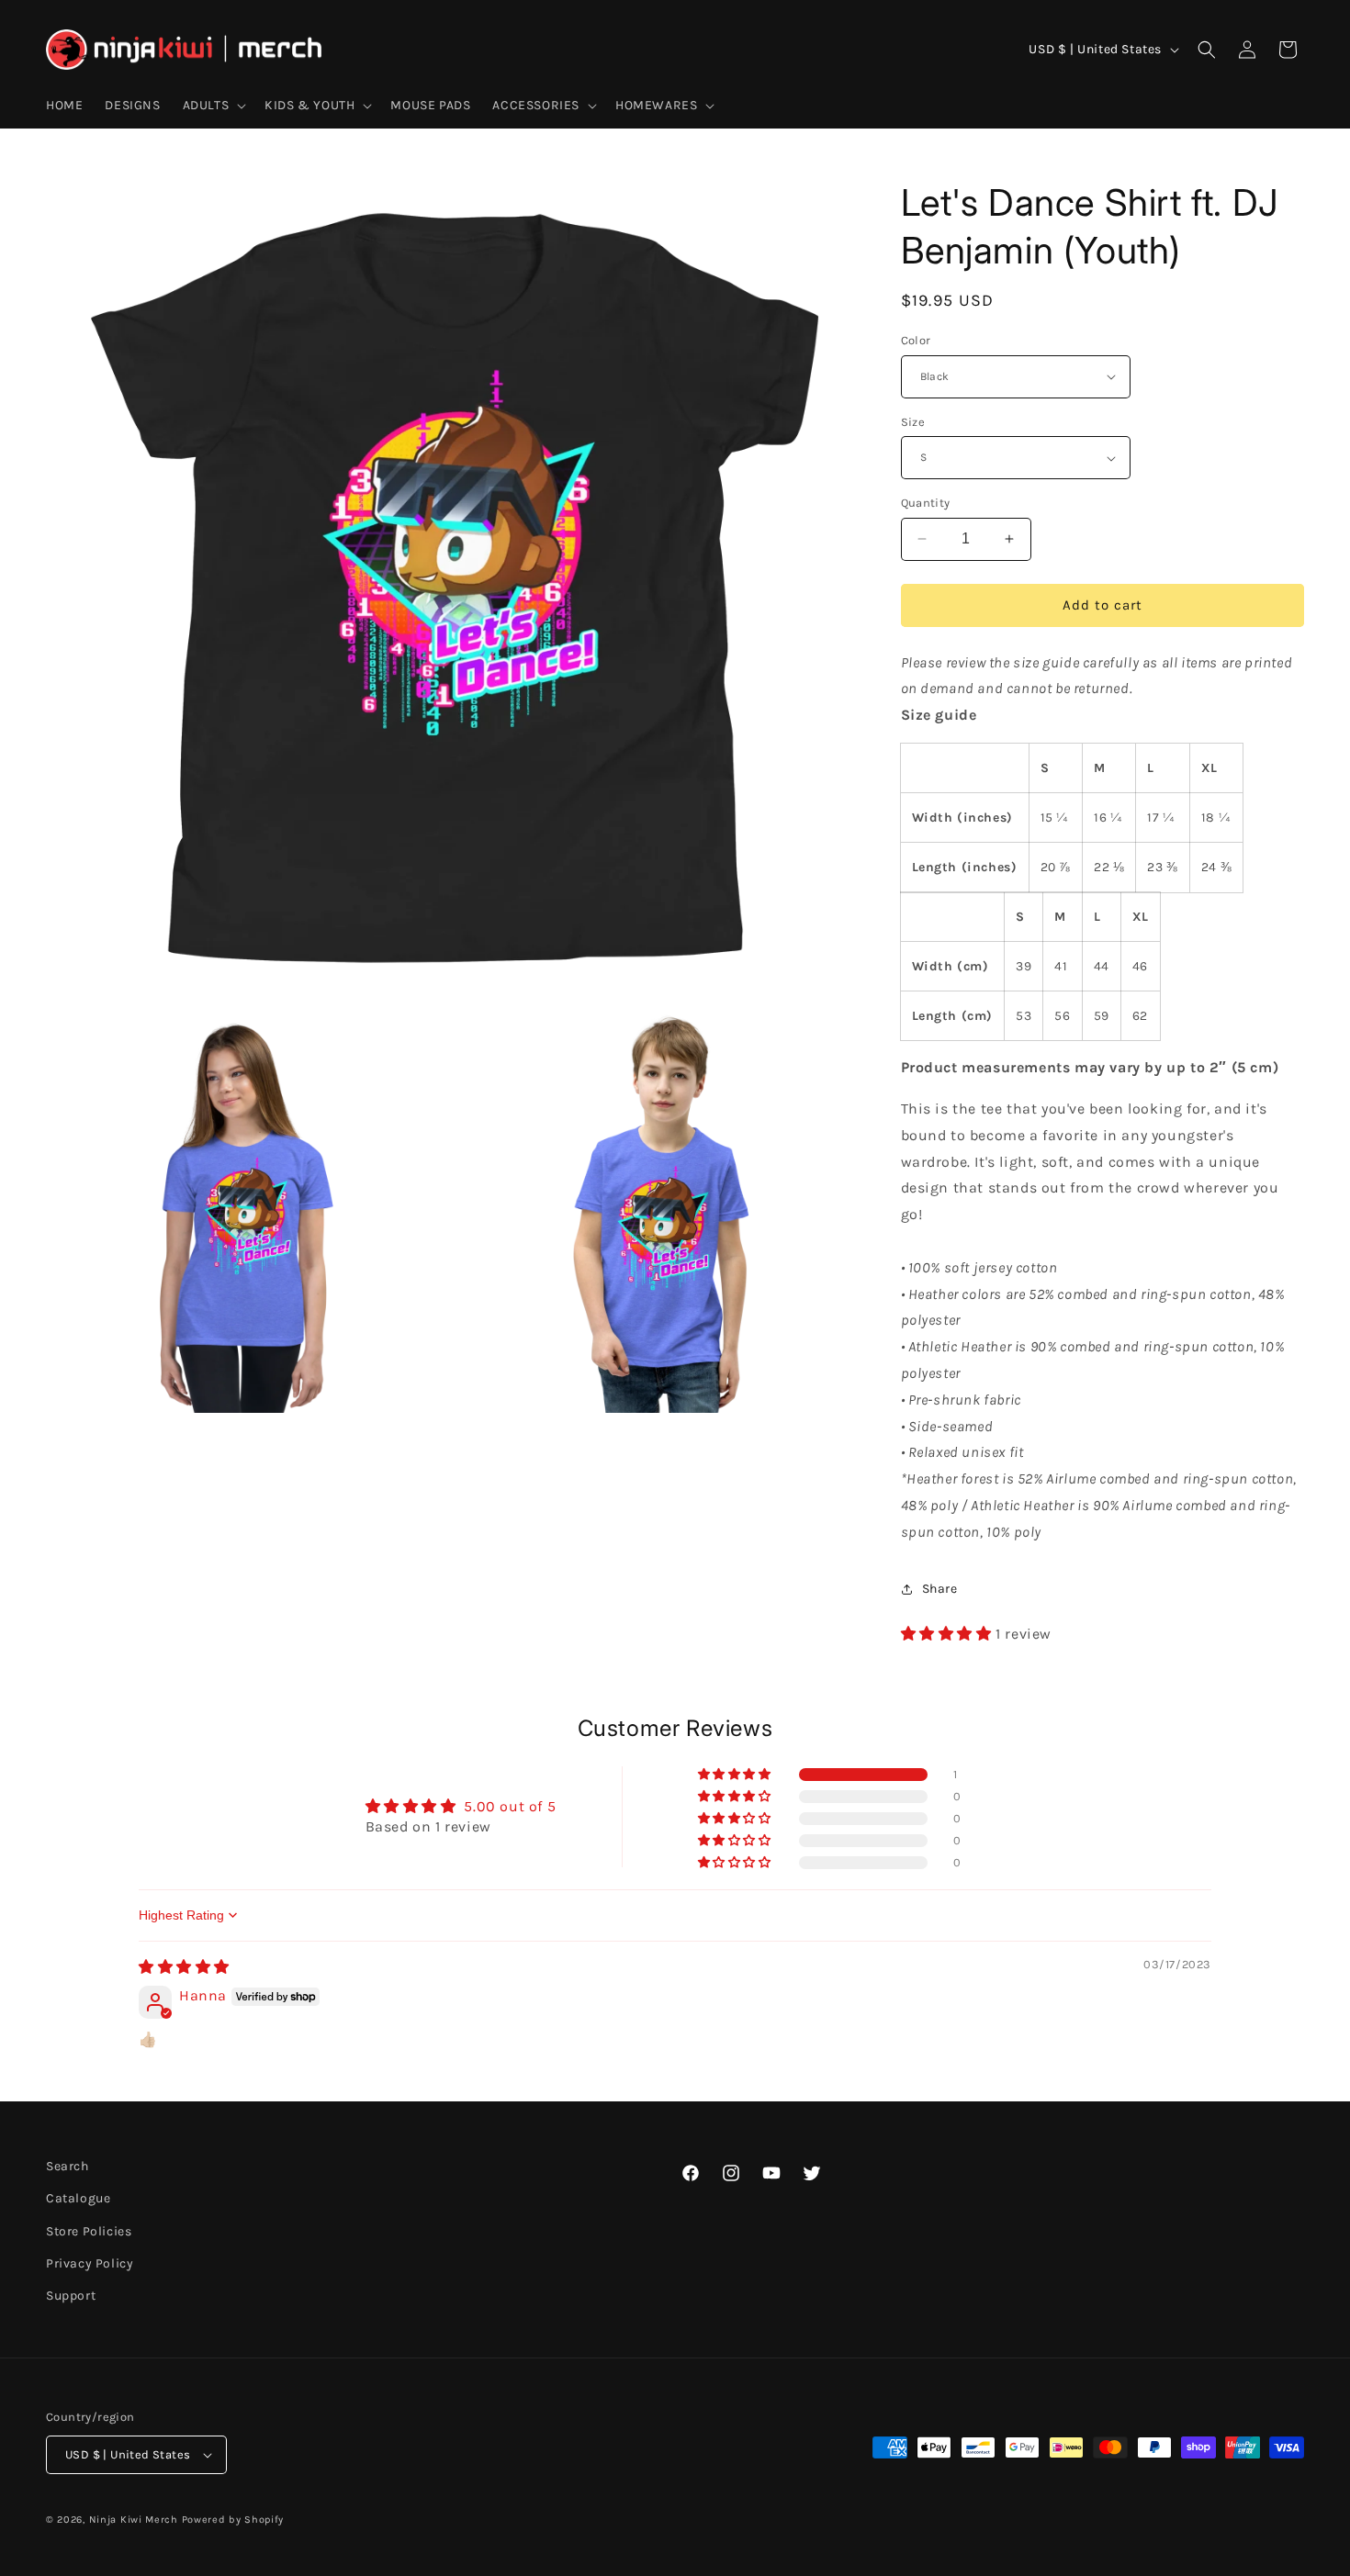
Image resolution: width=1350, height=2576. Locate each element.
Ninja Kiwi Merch (134, 2520)
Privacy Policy (90, 2263)
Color (916, 340)
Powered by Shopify (233, 2520)
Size (913, 422)
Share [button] (940, 1589)
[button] (213, 106)
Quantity (926, 503)
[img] (184, 1967)
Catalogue (78, 2198)
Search (67, 2166)
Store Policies (89, 2231)
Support (71, 2296)
